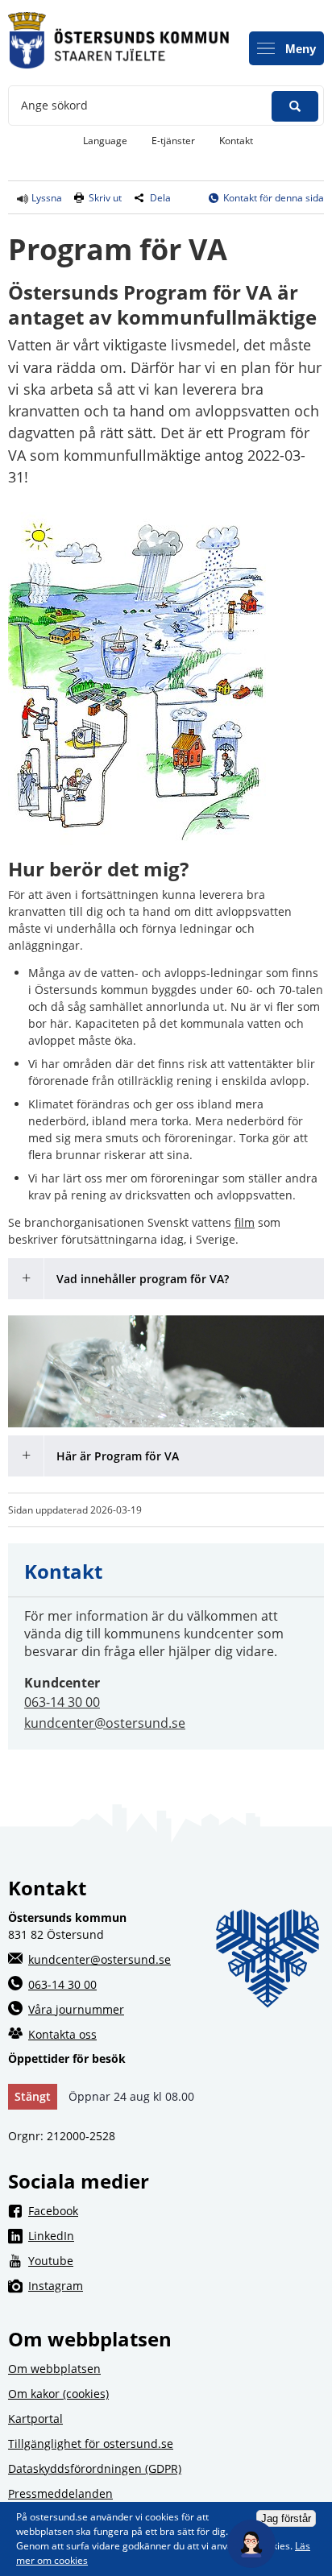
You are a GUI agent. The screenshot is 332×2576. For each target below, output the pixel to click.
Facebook (176, 2210)
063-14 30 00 (62, 1702)
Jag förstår (286, 2518)
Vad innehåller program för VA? (143, 1279)
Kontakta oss (62, 2034)
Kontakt (236, 141)
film (245, 1222)
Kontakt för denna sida (274, 198)
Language (105, 141)
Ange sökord (54, 105)
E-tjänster (179, 140)
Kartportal (35, 2419)
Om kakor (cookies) (58, 2394)
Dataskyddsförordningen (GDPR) (95, 2468)
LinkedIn (176, 2235)
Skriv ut (105, 198)
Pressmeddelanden (60, 2493)
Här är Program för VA (118, 1456)
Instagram (176, 2285)
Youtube (176, 2260)
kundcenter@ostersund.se (105, 1723)
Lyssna (46, 198)
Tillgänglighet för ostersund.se (91, 2443)
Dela (160, 198)
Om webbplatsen (54, 2369)
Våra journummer (76, 2009)
